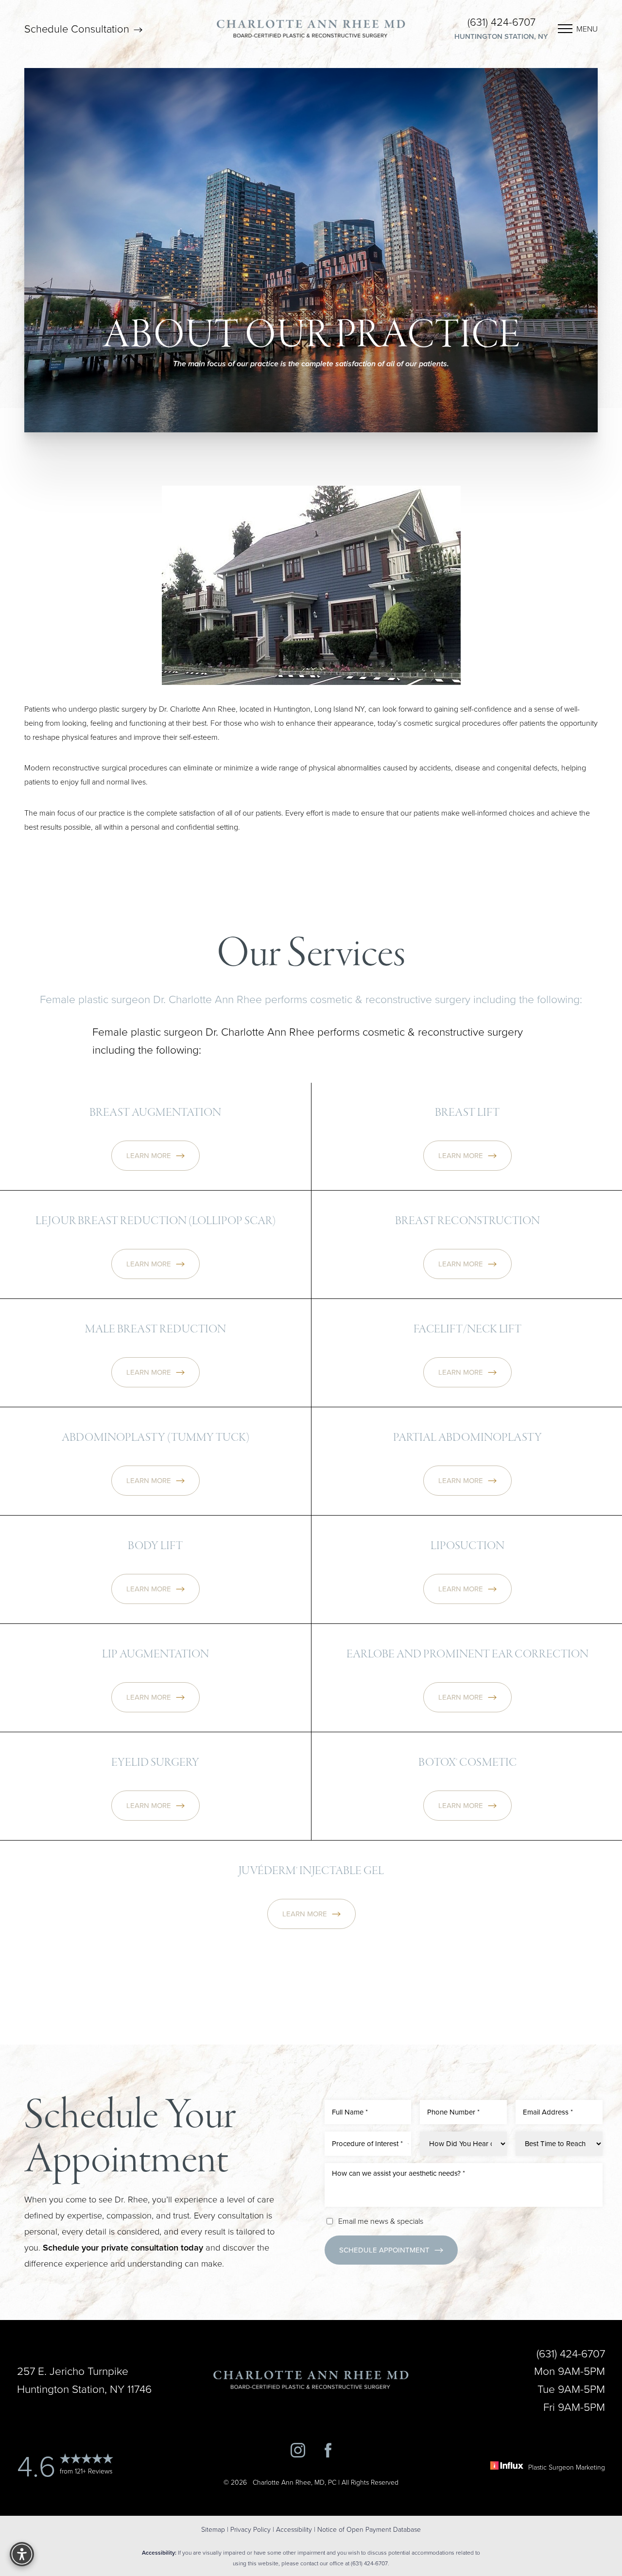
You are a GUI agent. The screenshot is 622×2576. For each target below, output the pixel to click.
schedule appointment (384, 2250)
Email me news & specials (381, 2221)
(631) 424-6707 (501, 22)
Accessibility (294, 2529)
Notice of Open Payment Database (369, 2529)
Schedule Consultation (78, 29)
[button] (565, 29)
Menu (587, 29)
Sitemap (213, 2529)
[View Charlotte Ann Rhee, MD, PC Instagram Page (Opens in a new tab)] (298, 2452)
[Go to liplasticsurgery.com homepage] (311, 28)
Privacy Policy (251, 2529)
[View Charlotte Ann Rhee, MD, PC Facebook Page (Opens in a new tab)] (328, 2452)
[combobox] (368, 2144)
